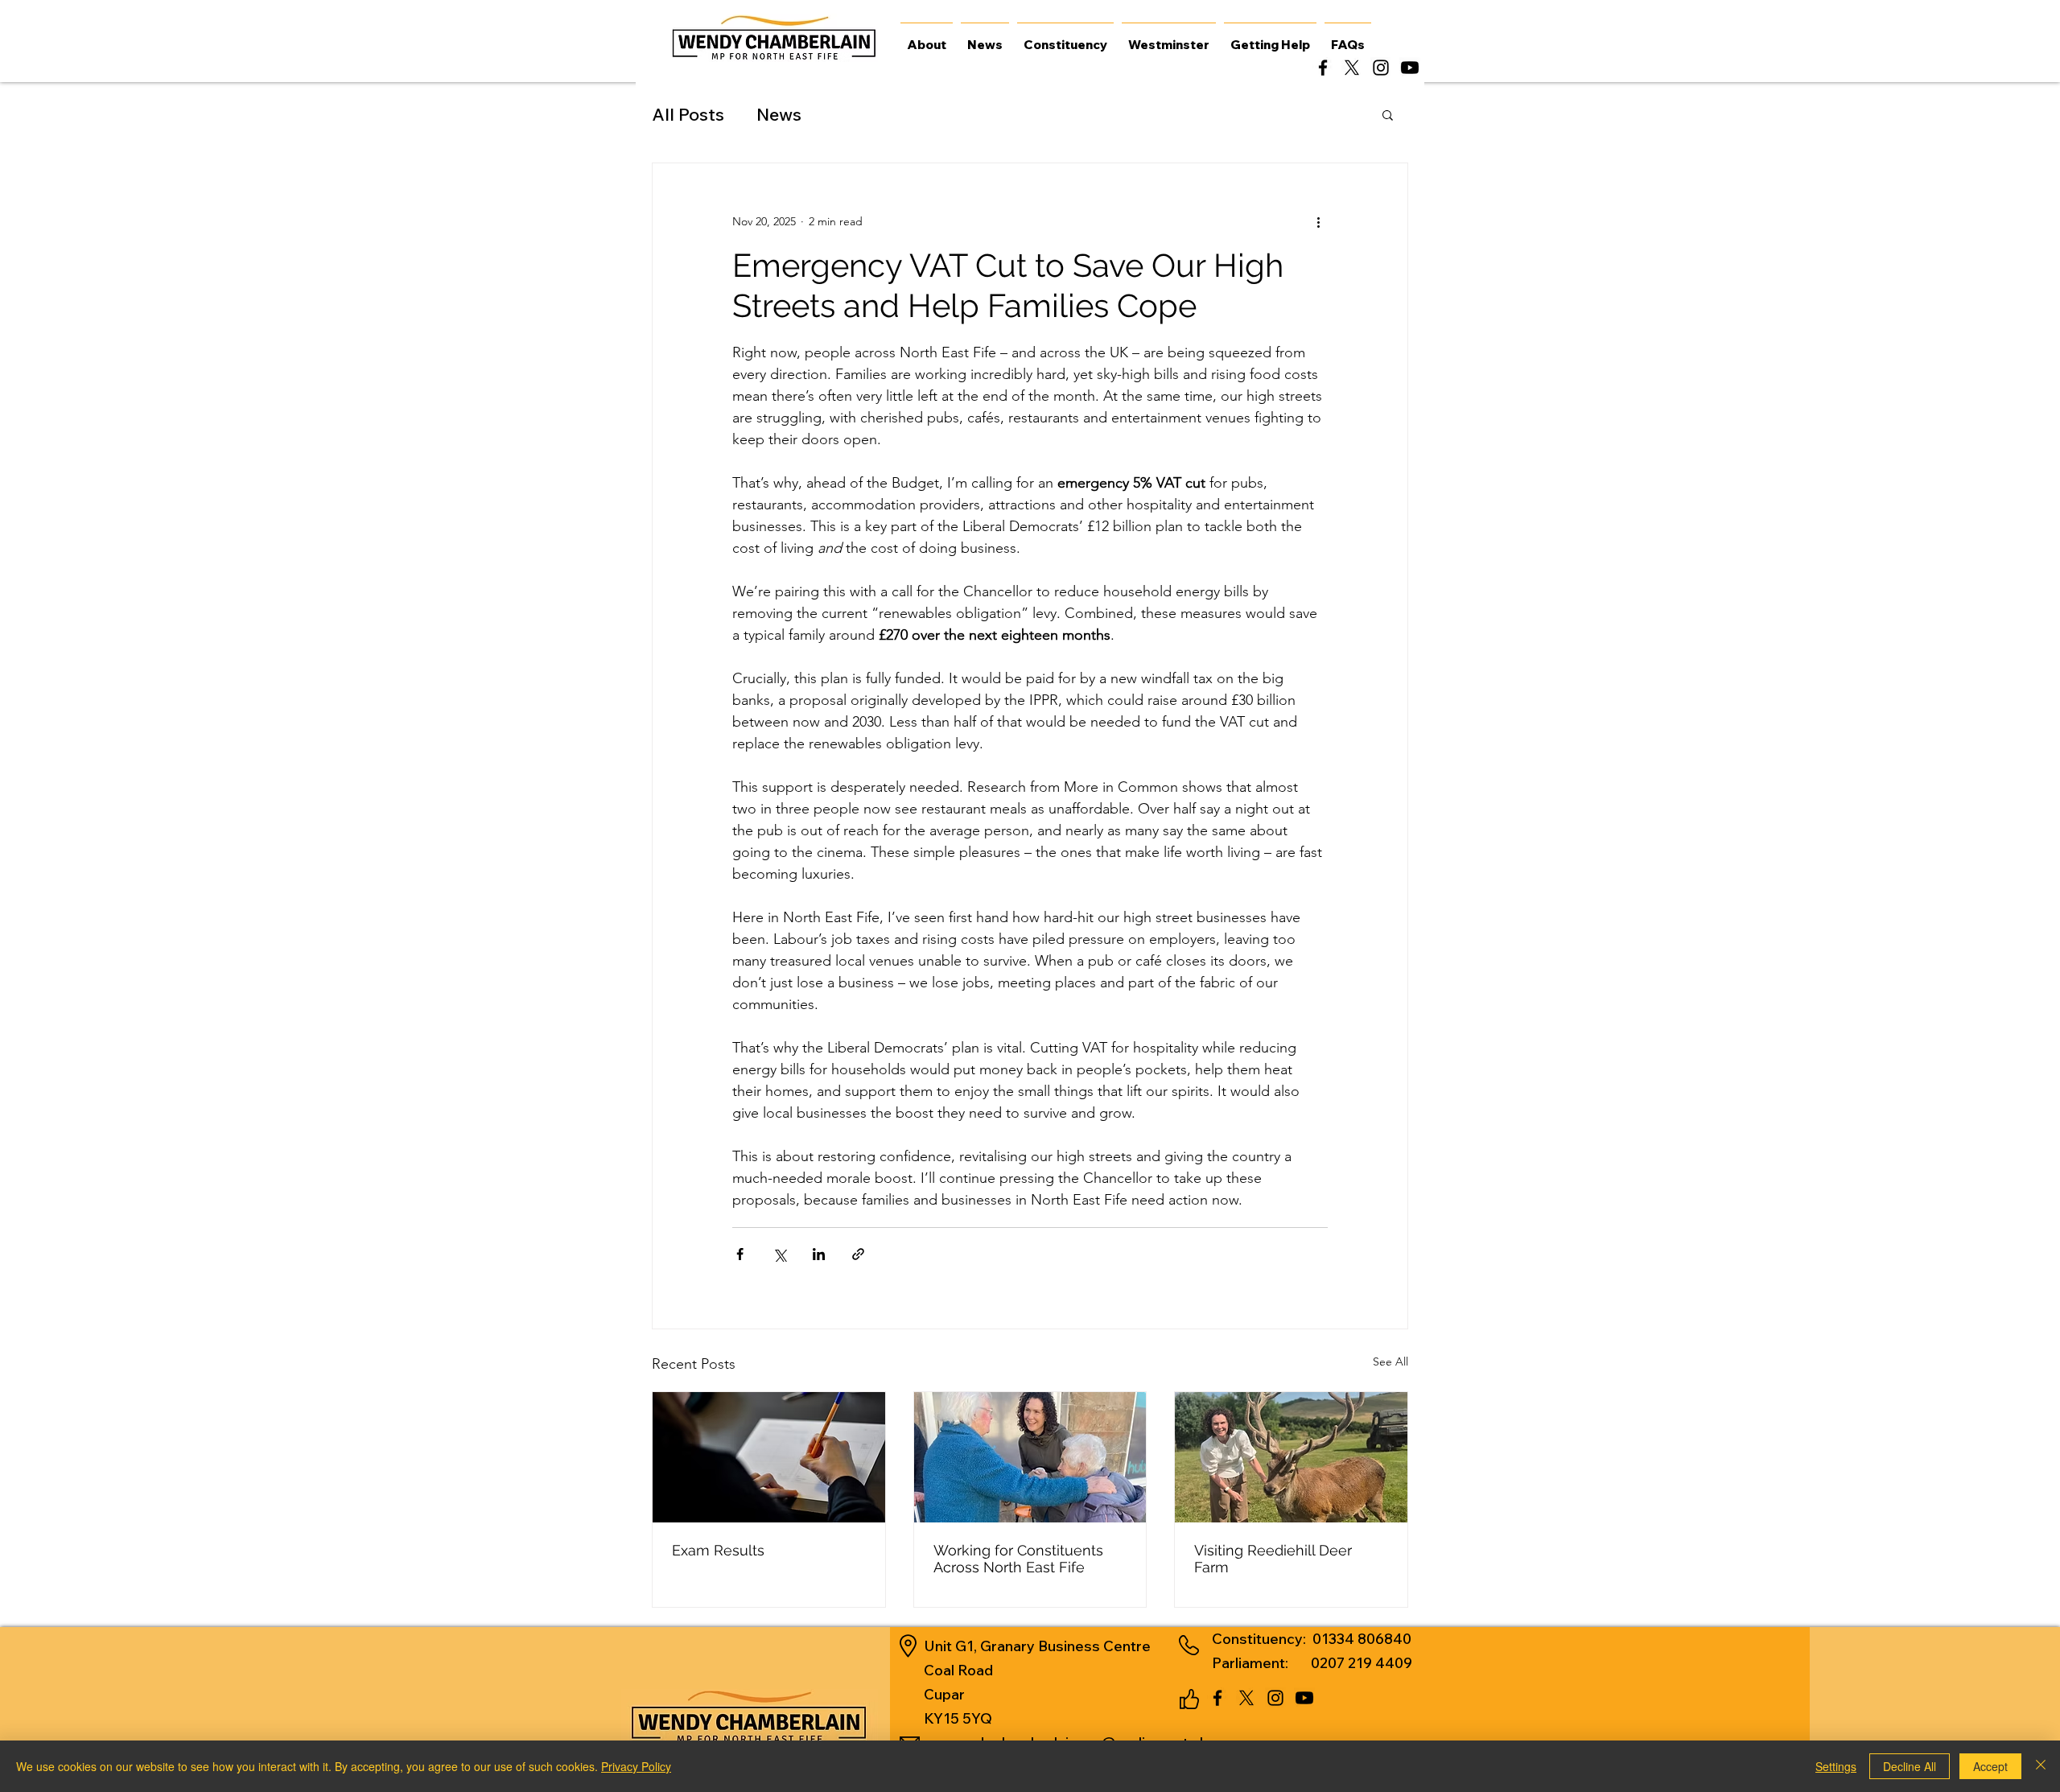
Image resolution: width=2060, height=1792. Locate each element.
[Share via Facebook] (740, 1254)
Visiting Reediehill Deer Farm (1273, 1559)
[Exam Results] (769, 1457)
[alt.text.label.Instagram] (1381, 68)
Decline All (1910, 1766)
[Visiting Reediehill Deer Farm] (1291, 1457)
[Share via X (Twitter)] (779, 1254)
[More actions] (1318, 221)
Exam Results (718, 1550)
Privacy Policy (636, 1766)
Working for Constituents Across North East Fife (1018, 1559)
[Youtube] (1410, 68)
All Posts (688, 114)
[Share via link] (858, 1254)
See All (1390, 1362)
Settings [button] (1836, 1766)
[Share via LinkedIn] (819, 1254)
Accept (1990, 1766)
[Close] (2041, 1766)
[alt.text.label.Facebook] (1323, 68)
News (779, 114)
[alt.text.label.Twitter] (1352, 68)
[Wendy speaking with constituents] (1030, 1457)
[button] (1388, 114)
